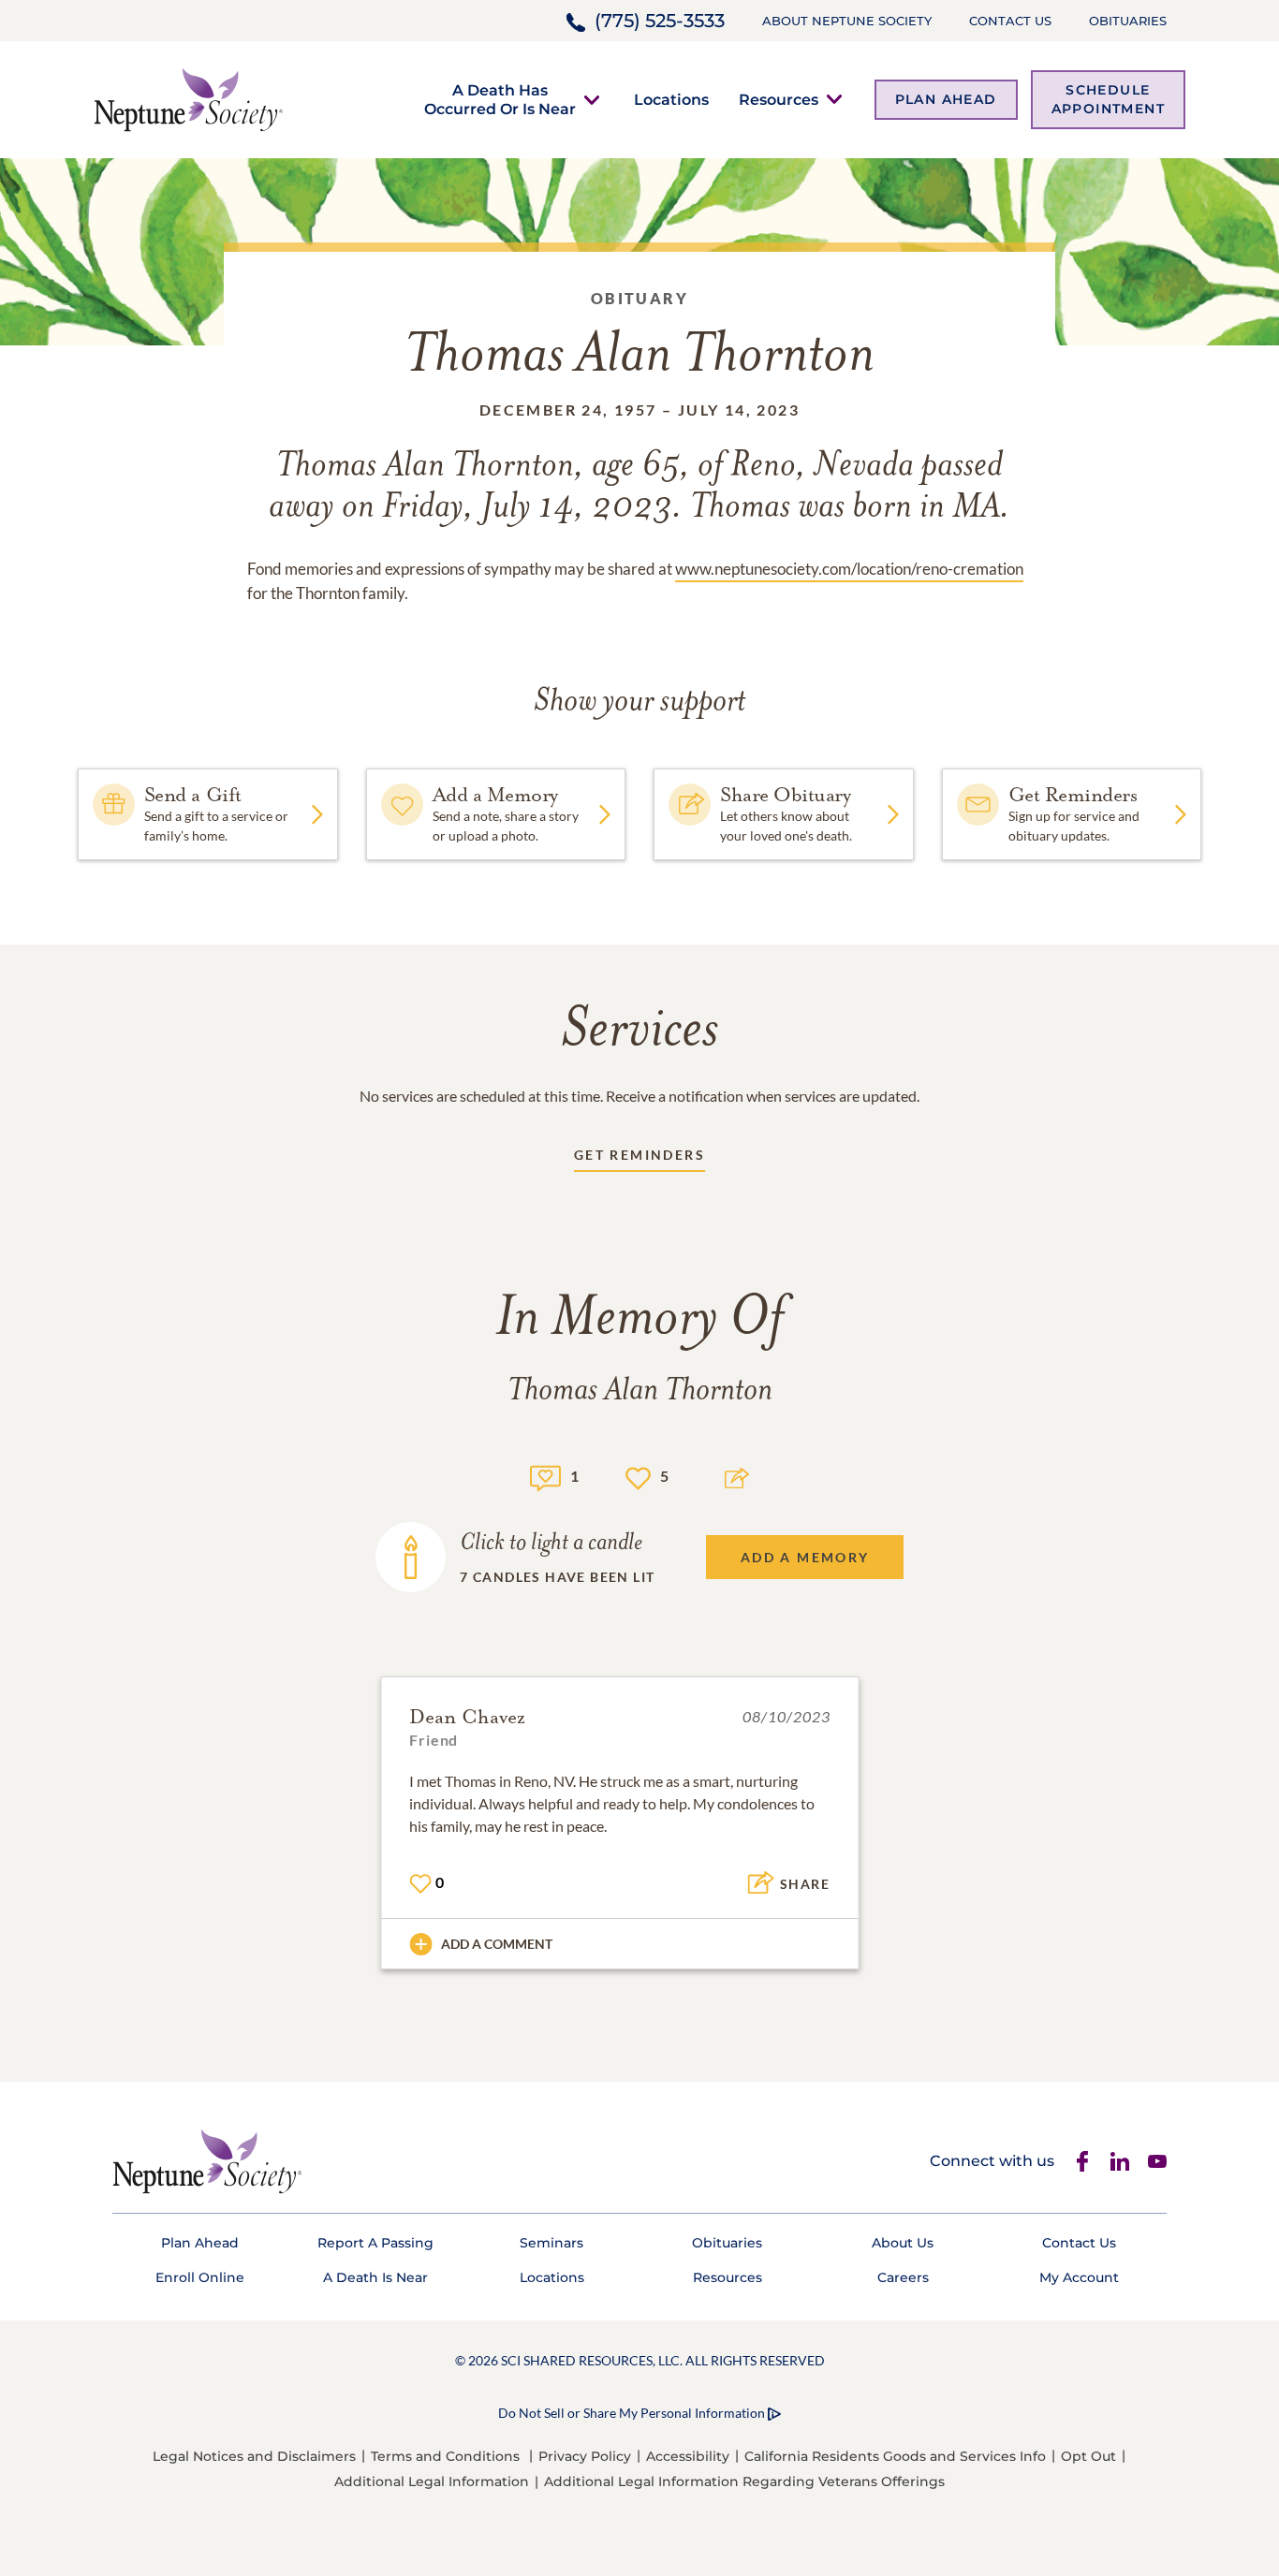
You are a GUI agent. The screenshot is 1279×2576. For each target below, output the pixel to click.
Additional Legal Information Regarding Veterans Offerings (744, 2481)
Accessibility (688, 2456)
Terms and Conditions (445, 2456)
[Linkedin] (1120, 2161)
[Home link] (188, 98)
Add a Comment (497, 1944)
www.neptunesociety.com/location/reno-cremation (849, 569)
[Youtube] (1157, 2161)
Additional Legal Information (432, 2481)
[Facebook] (1082, 2161)
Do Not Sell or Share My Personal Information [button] (632, 2413)
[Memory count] (545, 1476)
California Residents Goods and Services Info (895, 2456)
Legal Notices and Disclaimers (254, 2456)
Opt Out (1088, 2456)
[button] (500, 99)
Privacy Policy (585, 2456)
